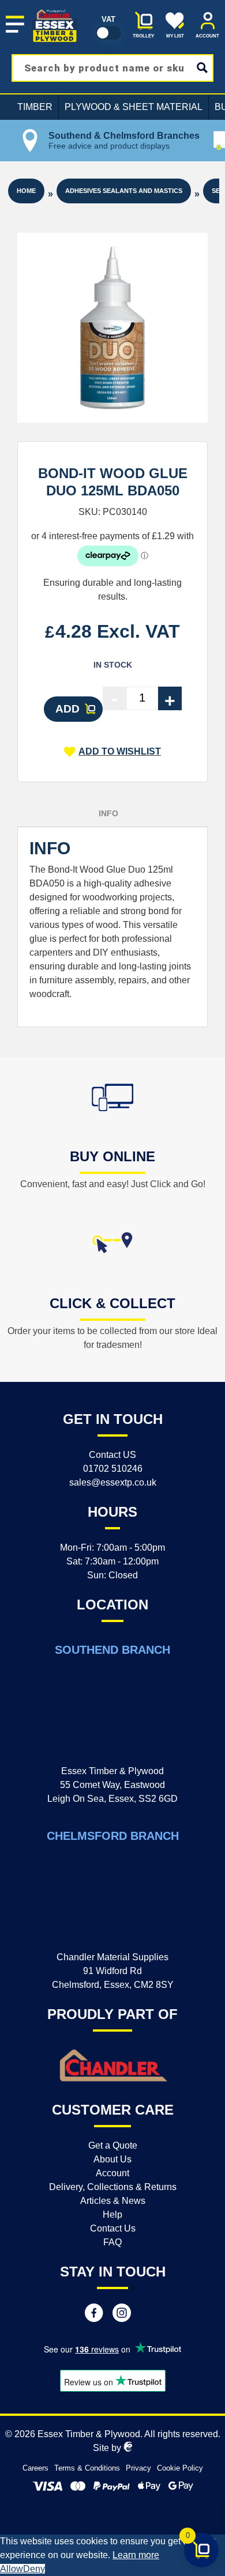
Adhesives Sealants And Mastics (124, 191)
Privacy (138, 2468)
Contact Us (113, 2228)
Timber (35, 107)
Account (112, 2173)
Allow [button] (12, 2569)
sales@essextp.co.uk (113, 1482)
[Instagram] (122, 2314)
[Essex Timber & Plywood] (55, 10)
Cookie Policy (180, 2468)
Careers (35, 2468)
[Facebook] (94, 2314)
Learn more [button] (136, 2555)
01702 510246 (113, 1469)
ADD (67, 709)
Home (26, 191)
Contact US (112, 1455)
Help (112, 2215)
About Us (112, 2159)
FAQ (112, 2242)
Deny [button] (34, 2569)
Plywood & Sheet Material (134, 107)
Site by (108, 2448)
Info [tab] (108, 813)
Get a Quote (113, 2145)
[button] (112, 752)
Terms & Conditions (87, 2468)
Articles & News (113, 2201)
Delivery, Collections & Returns (113, 2187)
